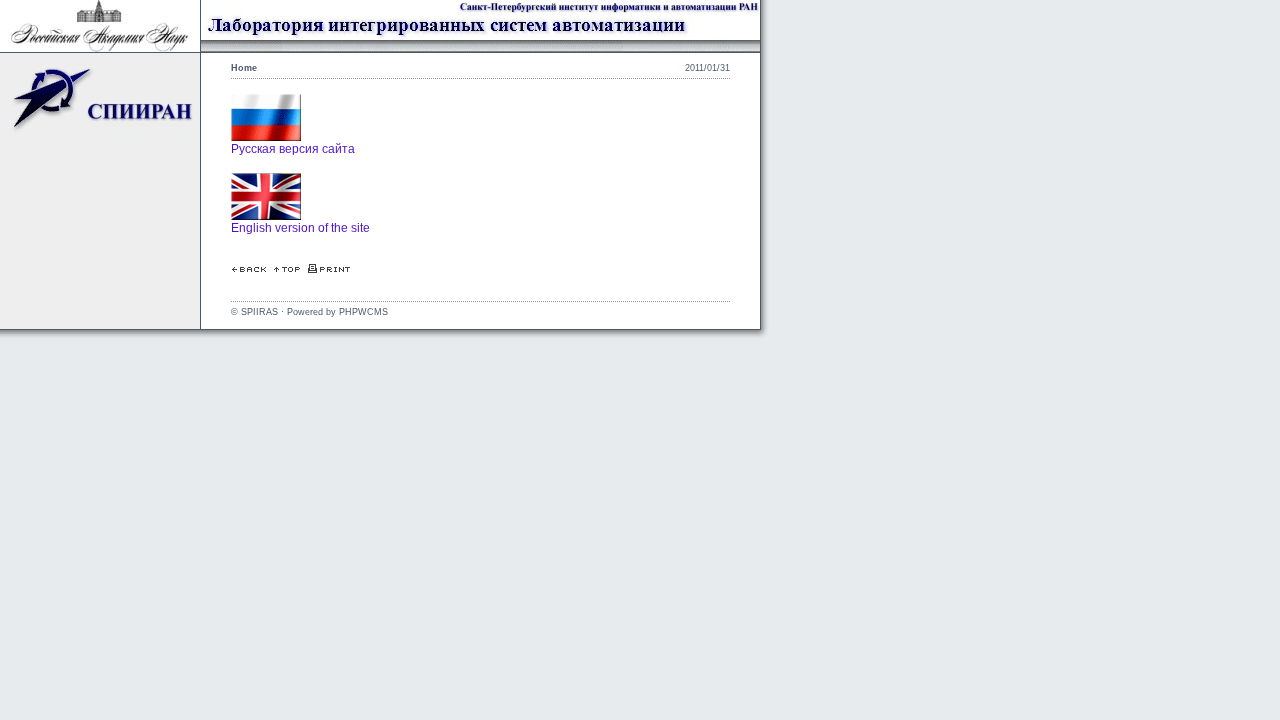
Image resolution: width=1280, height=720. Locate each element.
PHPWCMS (363, 312)
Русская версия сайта (293, 149)
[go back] (249, 269)
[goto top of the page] (287, 269)
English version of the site (300, 228)
